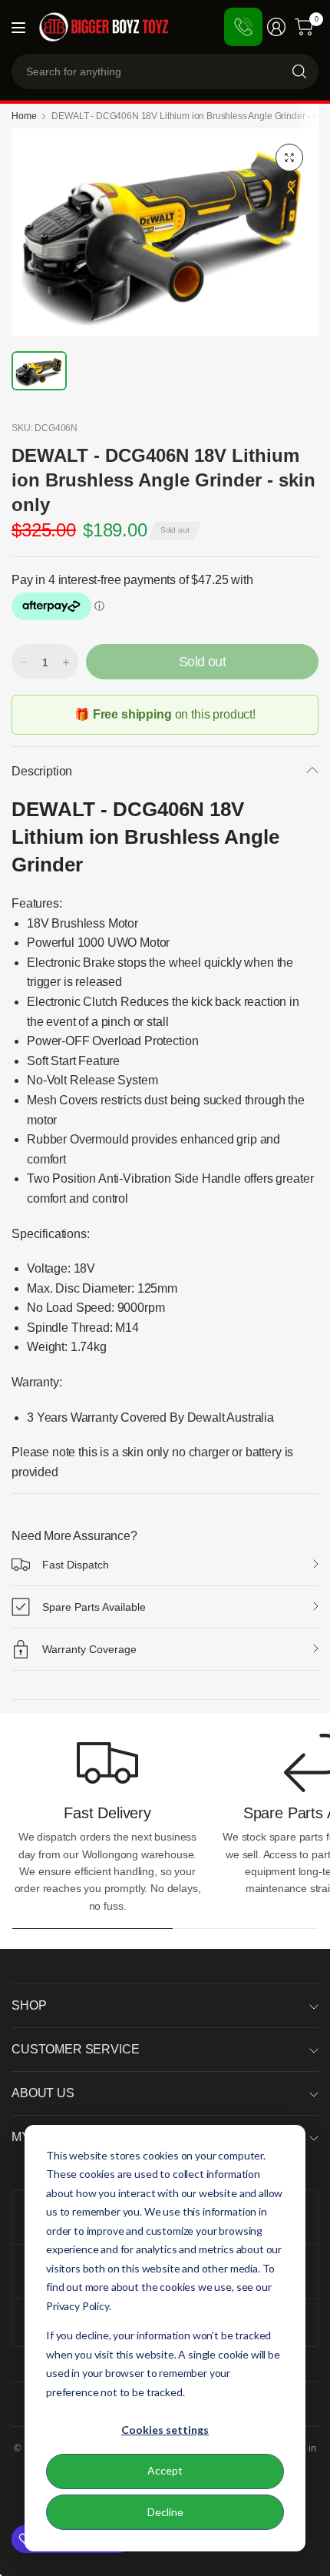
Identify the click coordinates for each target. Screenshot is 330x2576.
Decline (165, 2512)
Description (42, 771)
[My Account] (276, 27)
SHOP (29, 2005)
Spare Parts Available (94, 1607)
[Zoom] (289, 158)
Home (24, 116)
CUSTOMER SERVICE (75, 2049)
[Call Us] (243, 27)
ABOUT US (43, 2093)
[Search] (299, 71)
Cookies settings (165, 2430)
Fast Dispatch (76, 1565)
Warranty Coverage (89, 1649)
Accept (165, 2470)
